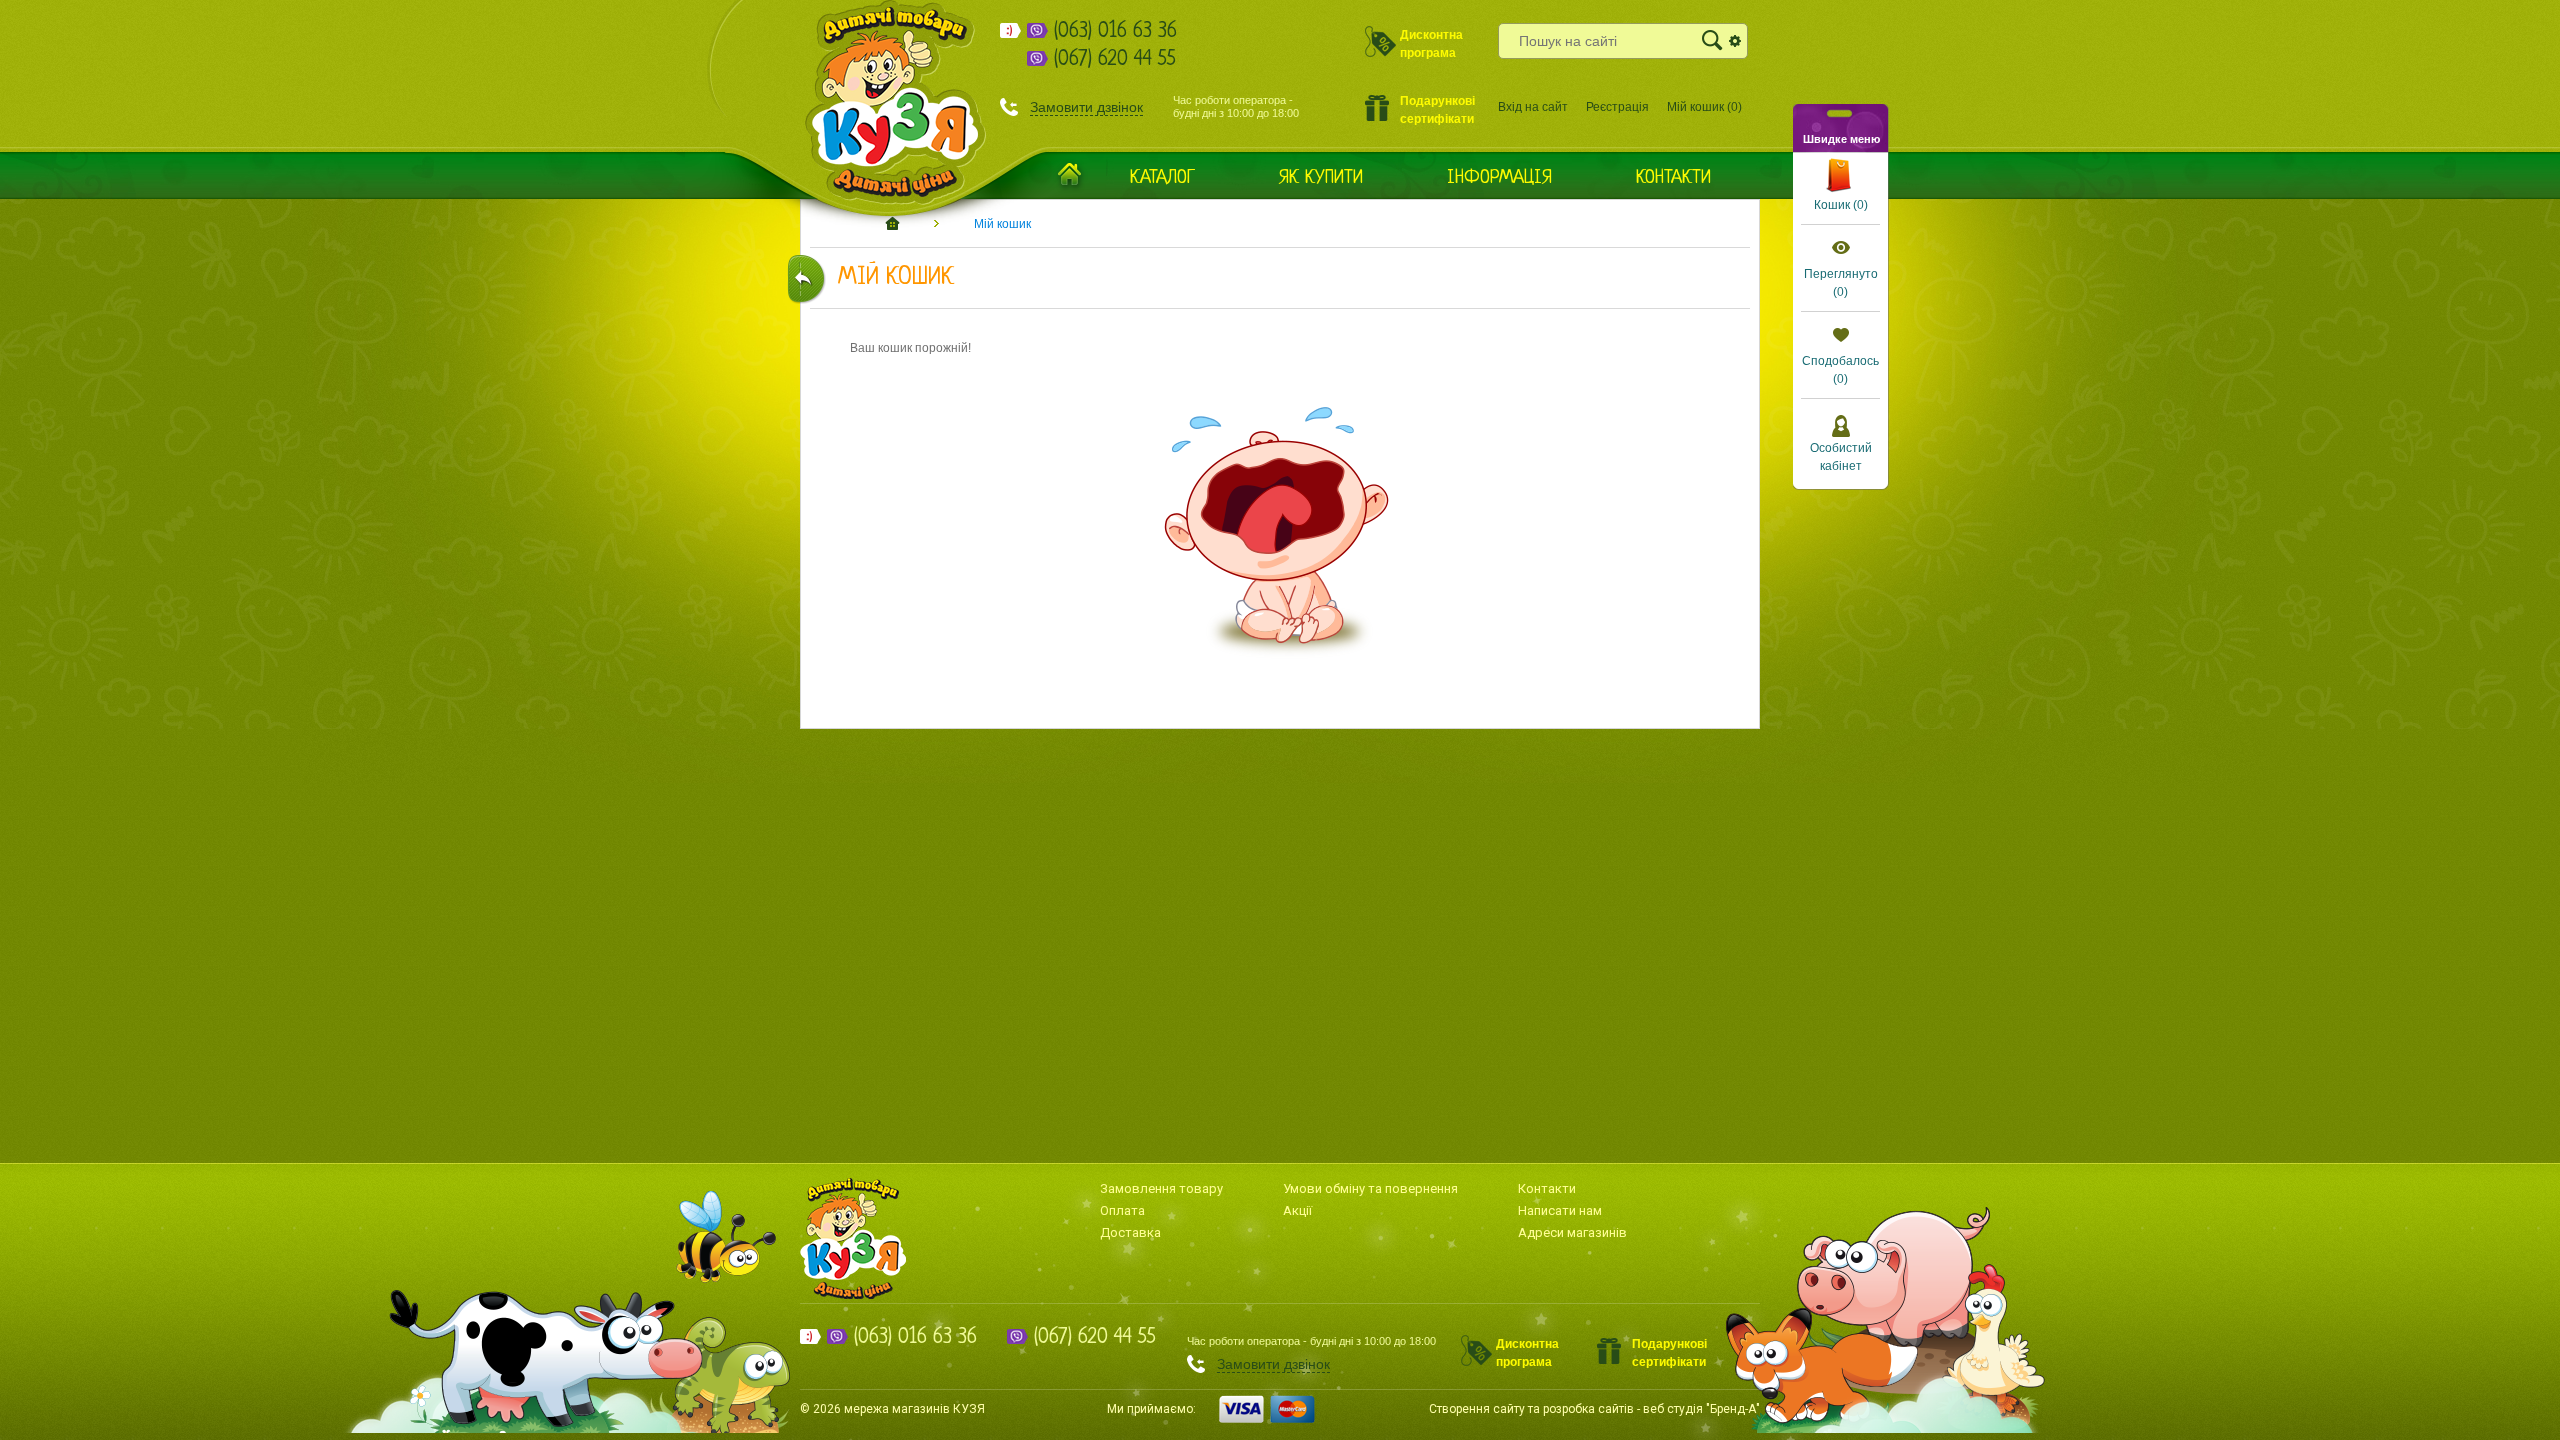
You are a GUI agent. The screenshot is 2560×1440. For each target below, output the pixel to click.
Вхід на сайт (1533, 107)
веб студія (1673, 1409)
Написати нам (1560, 1210)
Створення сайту (1477, 1409)
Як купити (1321, 178)
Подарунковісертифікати (1437, 108)
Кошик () (1841, 205)
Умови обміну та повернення (1370, 1188)
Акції (1297, 1210)
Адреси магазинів (1572, 1232)
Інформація (1499, 178)
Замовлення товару (1161, 1188)
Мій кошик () (1704, 107)
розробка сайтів (1588, 1409)
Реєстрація (1617, 107)
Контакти (1673, 178)
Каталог (1162, 178)
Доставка (1130, 1232)
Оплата (1122, 1210)
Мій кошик (1002, 224)
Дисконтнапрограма (1431, 42)
